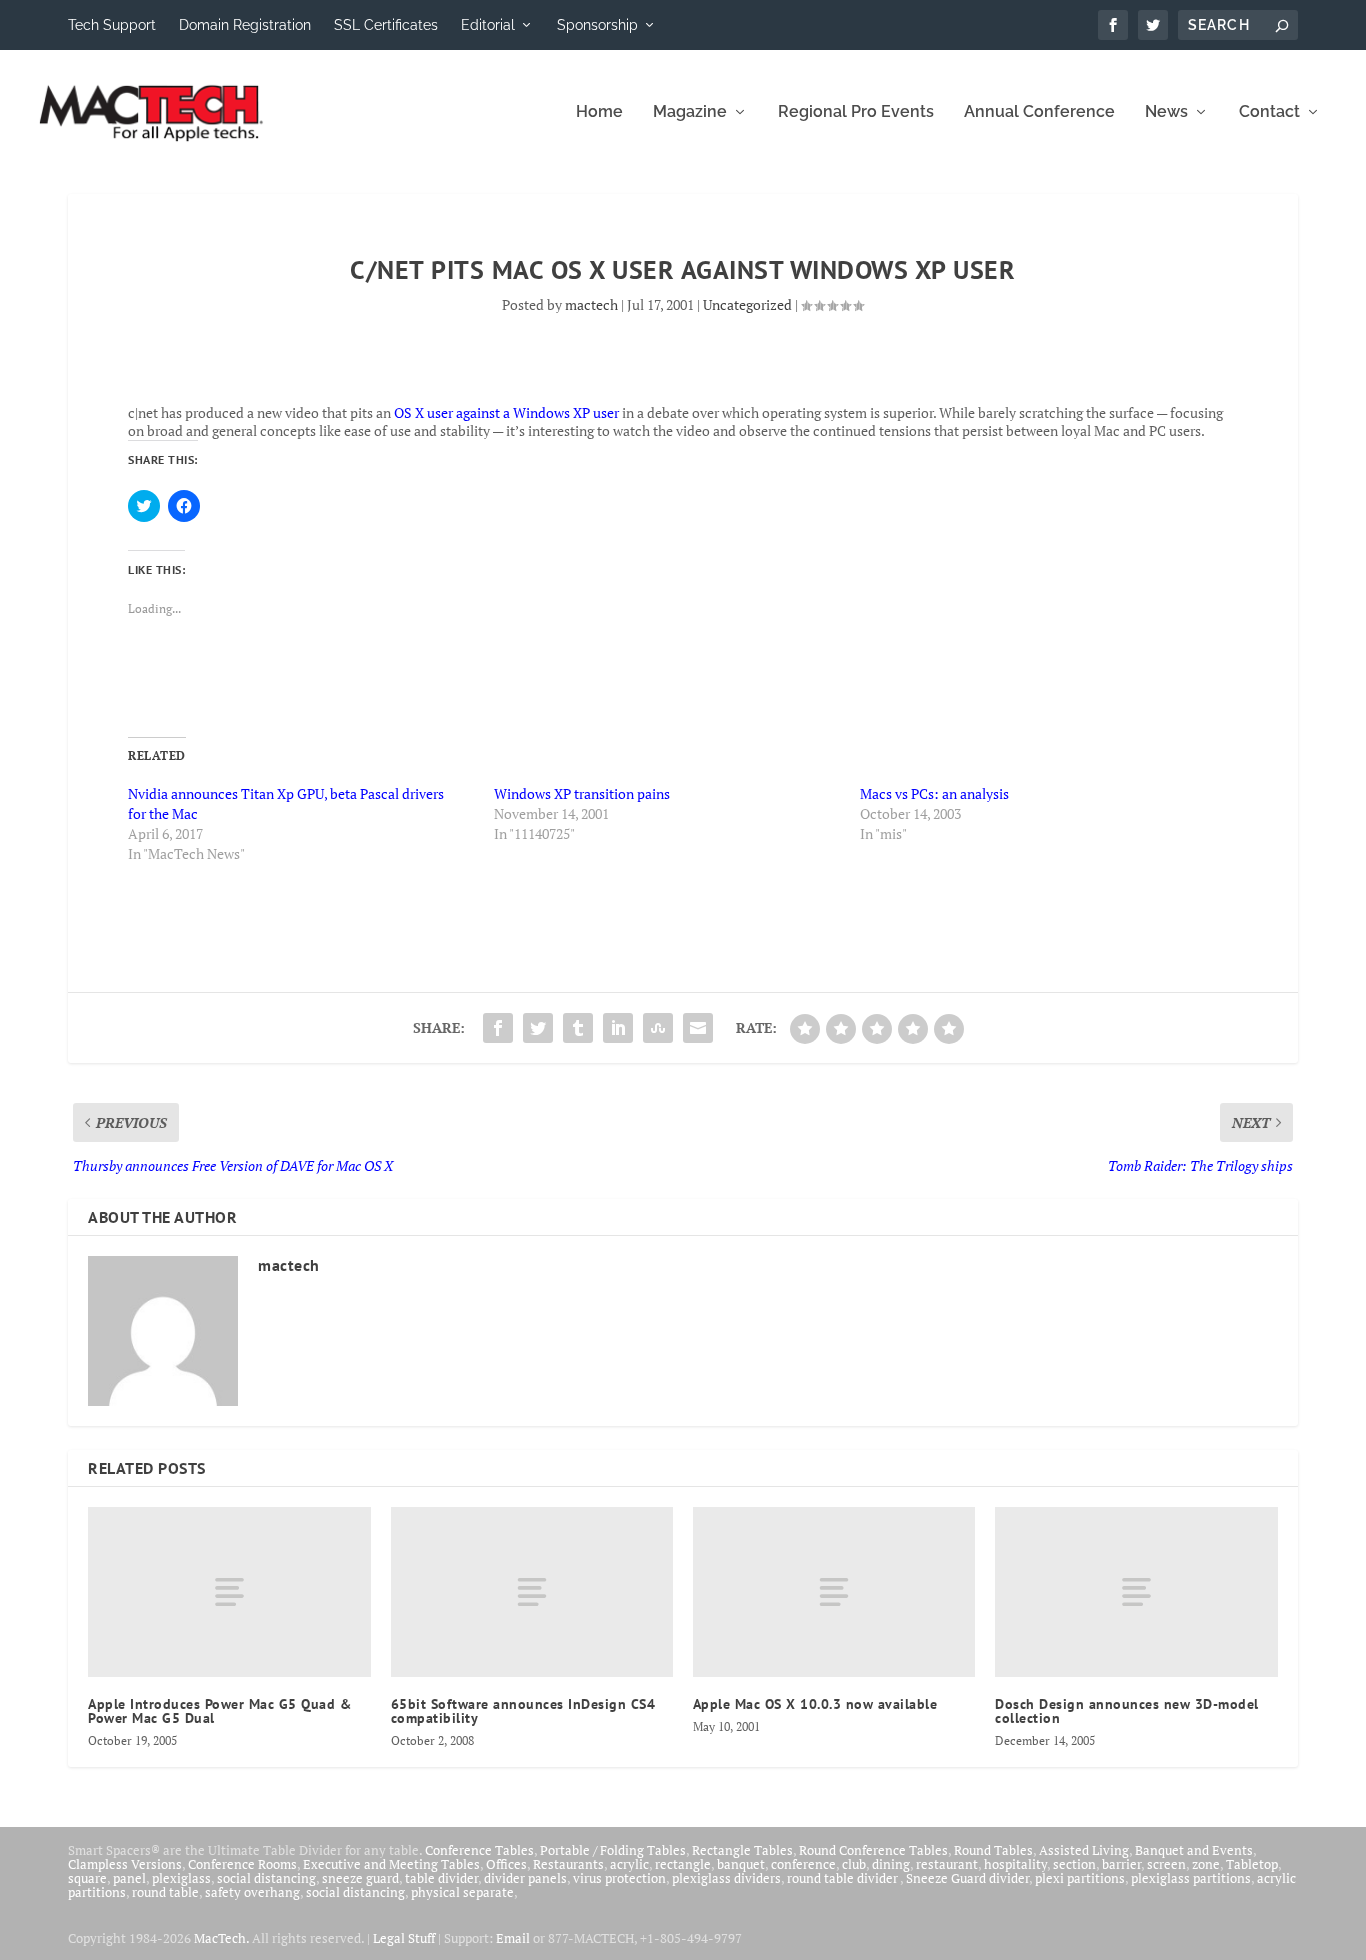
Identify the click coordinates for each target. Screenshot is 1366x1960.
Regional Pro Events (856, 112)
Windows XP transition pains (582, 793)
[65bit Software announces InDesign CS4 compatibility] (532, 1591)
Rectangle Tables (742, 1850)
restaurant (947, 1864)
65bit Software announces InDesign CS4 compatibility (523, 1711)
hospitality (1015, 1864)
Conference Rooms (242, 1864)
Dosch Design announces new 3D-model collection (1127, 1711)
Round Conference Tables (873, 1850)
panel (129, 1878)
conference (803, 1864)
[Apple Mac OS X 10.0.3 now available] (834, 1591)
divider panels (525, 1878)
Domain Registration (245, 25)
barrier (1121, 1864)
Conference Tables (479, 1850)
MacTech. (221, 1938)
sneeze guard (360, 1878)
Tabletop (1252, 1864)
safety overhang (252, 1892)
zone (1206, 1864)
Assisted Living (1084, 1850)
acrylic (629, 1864)
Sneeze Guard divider (967, 1878)
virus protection (619, 1878)
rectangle (683, 1864)
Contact (1269, 112)
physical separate (462, 1892)
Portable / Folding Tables (613, 1850)
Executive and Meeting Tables (391, 1864)
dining (891, 1864)
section (1074, 1864)
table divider (441, 1878)
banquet (741, 1864)
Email (513, 1938)
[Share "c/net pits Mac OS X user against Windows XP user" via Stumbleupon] (658, 1028)
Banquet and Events (1194, 1850)
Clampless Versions (125, 1864)
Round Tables (993, 1850)
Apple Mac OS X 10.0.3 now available (815, 1704)
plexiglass (181, 1878)
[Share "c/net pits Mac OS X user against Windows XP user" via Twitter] (538, 1028)
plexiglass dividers (726, 1878)
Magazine (690, 112)
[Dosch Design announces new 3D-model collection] (1136, 1591)
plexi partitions (1080, 1878)
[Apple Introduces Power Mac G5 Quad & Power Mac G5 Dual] (229, 1591)
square (87, 1878)
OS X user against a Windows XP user (506, 412)
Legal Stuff (404, 1938)
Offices (506, 1864)
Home (599, 112)
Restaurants (568, 1864)
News (1166, 112)
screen (1166, 1864)
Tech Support (112, 25)
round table (165, 1892)
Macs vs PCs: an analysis (934, 793)
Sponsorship (597, 25)
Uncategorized (747, 304)
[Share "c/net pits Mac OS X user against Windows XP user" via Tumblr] (578, 1028)
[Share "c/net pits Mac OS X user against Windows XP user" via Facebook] (498, 1028)
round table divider (843, 1878)
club (854, 1864)
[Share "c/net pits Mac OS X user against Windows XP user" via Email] (698, 1028)
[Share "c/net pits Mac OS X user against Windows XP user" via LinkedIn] (618, 1028)
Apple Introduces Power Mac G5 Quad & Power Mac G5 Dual (219, 1711)
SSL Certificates (386, 25)
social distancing (266, 1878)
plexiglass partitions (1191, 1878)
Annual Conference (1039, 112)
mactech (591, 304)
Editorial (488, 25)
